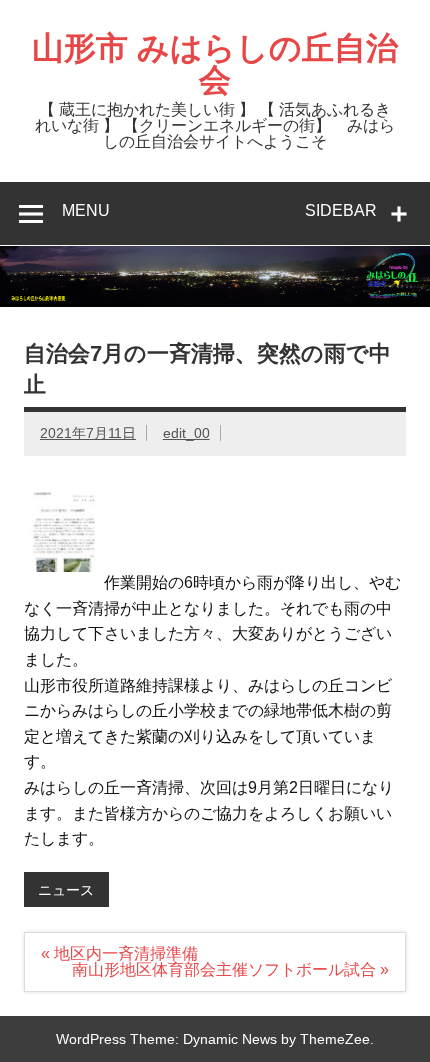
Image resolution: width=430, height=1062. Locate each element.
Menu (86, 210)
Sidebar (341, 210)
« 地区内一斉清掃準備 (119, 953)
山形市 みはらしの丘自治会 (215, 64)
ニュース (66, 890)
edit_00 (186, 433)
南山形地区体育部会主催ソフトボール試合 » (230, 969)
